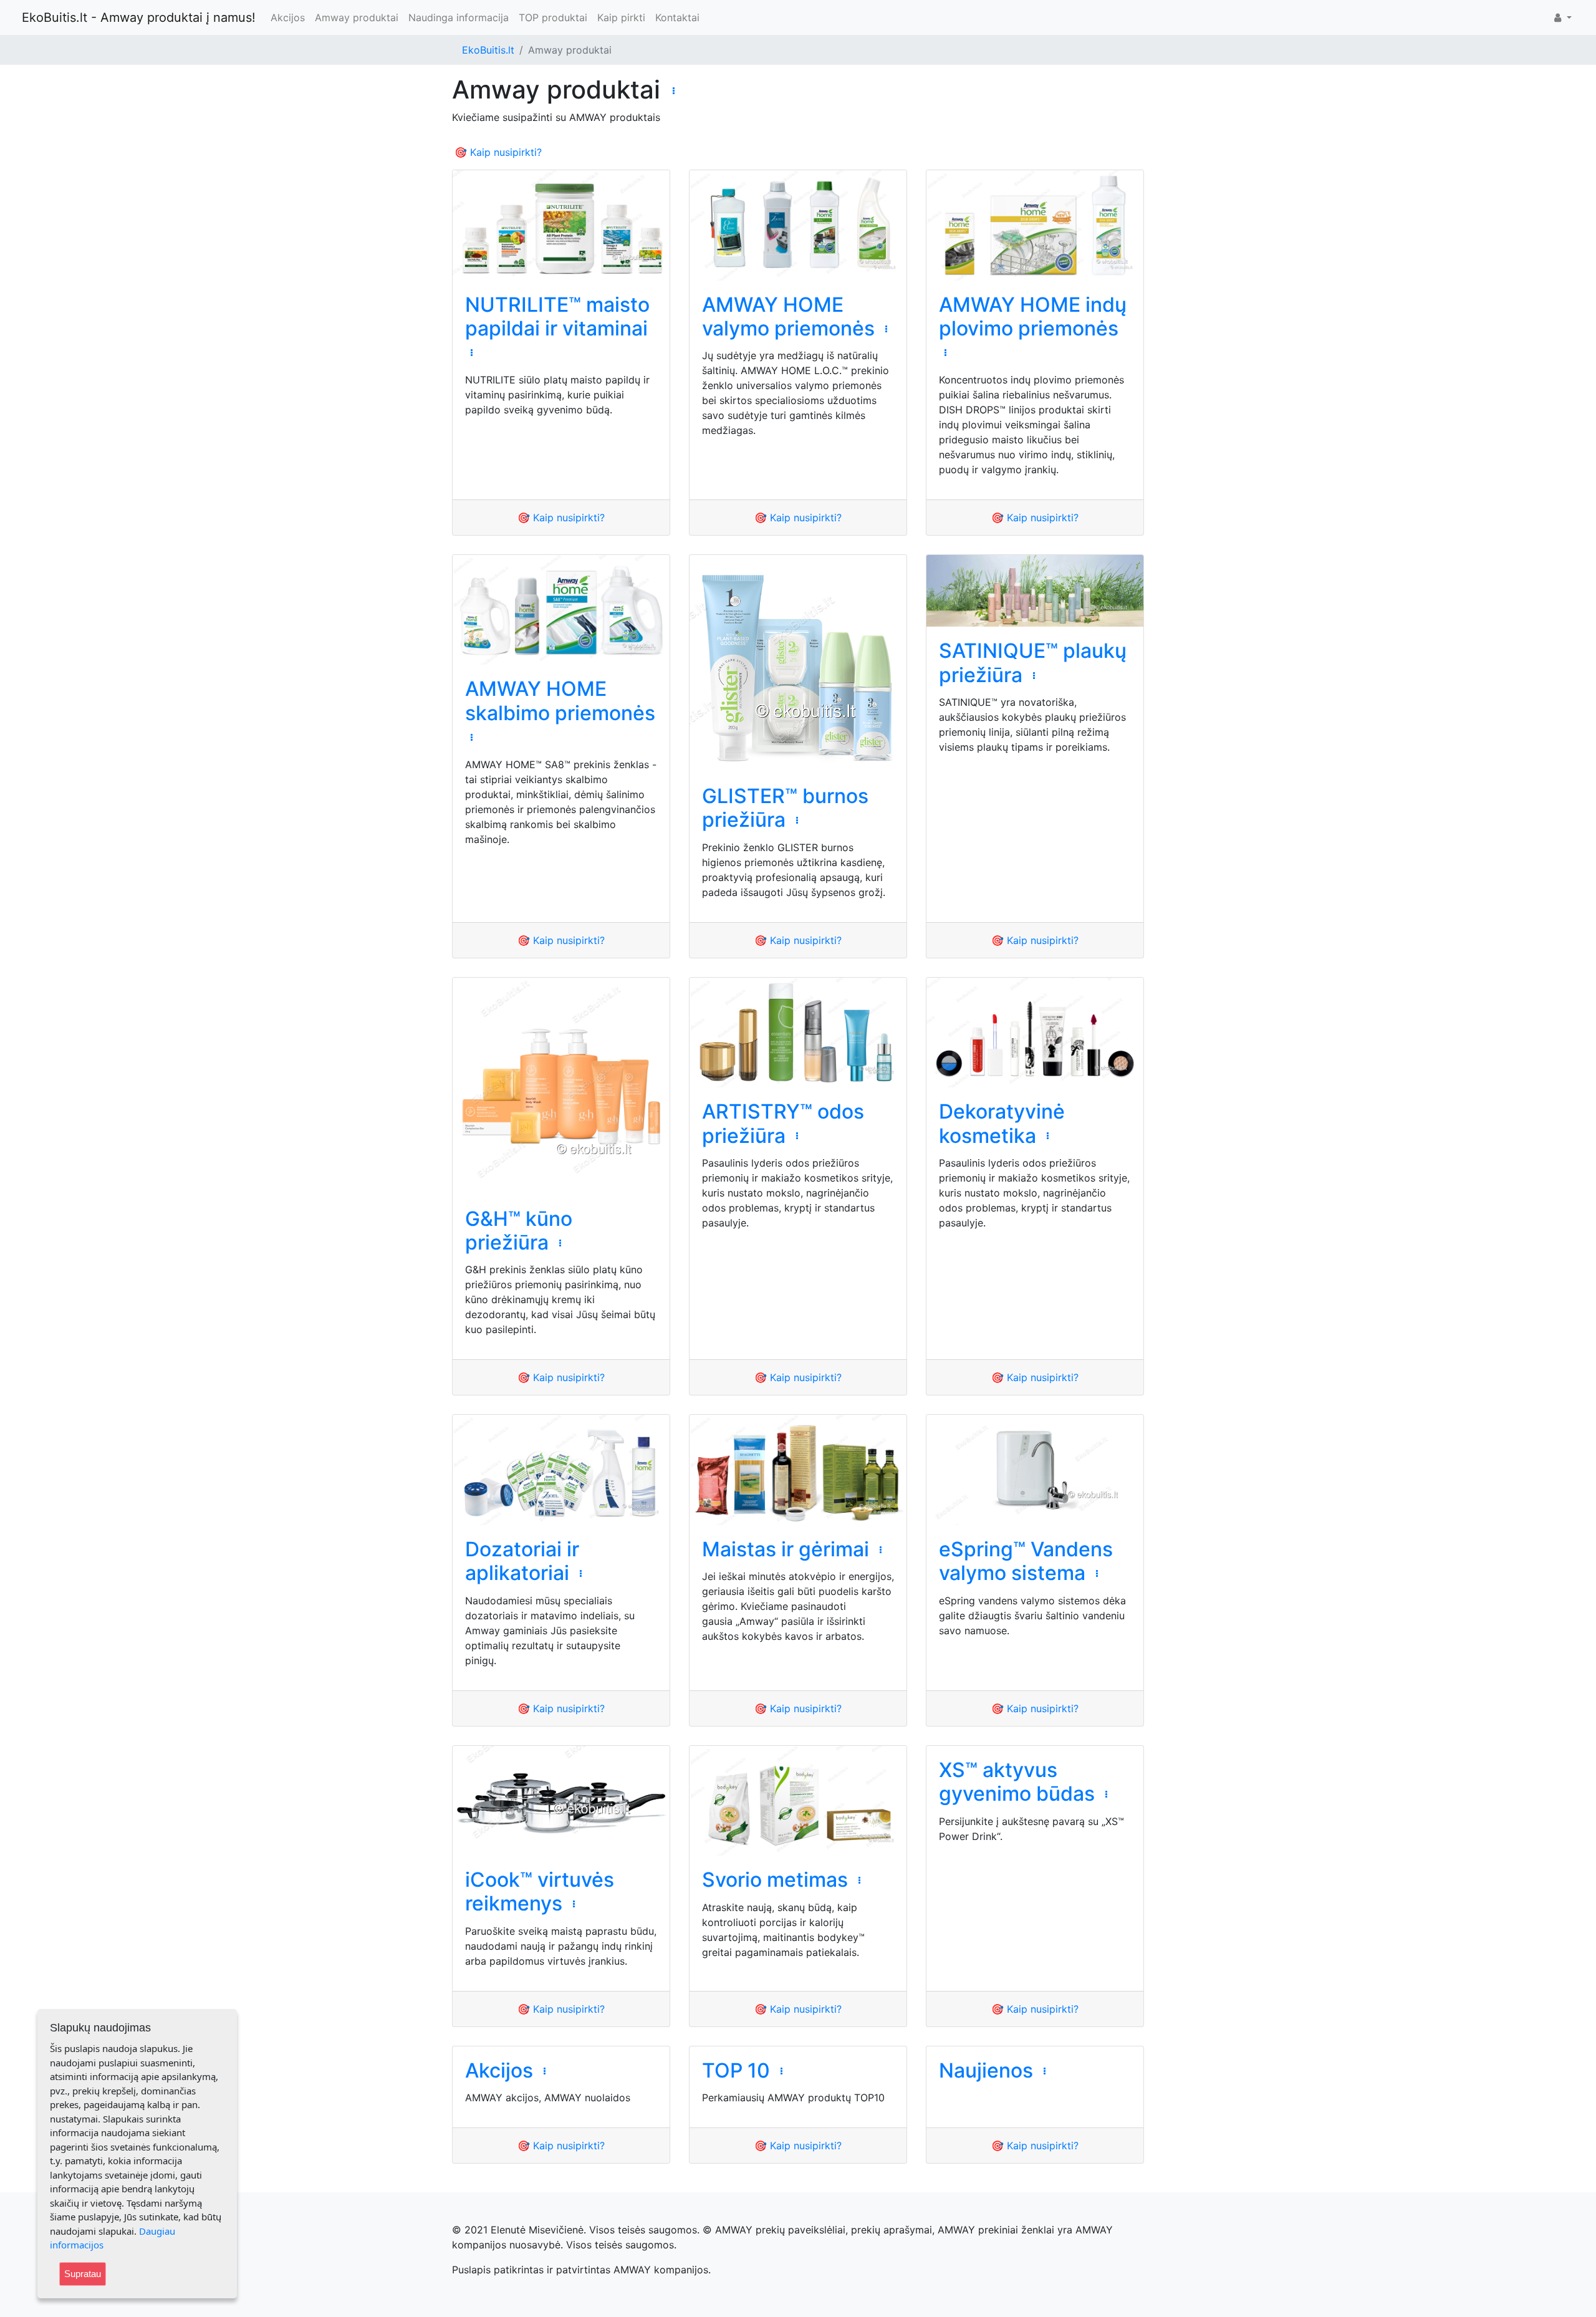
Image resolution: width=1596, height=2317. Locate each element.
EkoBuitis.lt (488, 50)
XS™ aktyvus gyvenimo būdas (1017, 1782)
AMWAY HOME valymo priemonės (788, 316)
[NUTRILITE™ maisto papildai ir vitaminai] (561, 225)
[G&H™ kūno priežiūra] (561, 1086)
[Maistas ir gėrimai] (798, 1470)
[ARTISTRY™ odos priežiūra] (798, 1033)
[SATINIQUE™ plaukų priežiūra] (1035, 591)
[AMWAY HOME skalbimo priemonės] (561, 610)
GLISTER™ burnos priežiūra (785, 808)
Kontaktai (677, 17)
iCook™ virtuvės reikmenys (540, 1891)
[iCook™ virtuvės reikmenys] (561, 1801)
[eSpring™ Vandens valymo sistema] (1035, 1470)
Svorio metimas (775, 1880)
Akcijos (288, 17)
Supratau (83, 2274)
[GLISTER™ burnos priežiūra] (798, 663)
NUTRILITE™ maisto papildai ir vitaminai (557, 316)
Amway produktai (357, 17)
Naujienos (986, 2070)
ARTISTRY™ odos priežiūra (783, 1123)
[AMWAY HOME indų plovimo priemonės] (1035, 225)
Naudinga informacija (459, 17)
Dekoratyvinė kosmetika (1002, 1123)
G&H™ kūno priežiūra (519, 1231)
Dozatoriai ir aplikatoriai (522, 1561)
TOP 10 (736, 2070)
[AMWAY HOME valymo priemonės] (798, 225)
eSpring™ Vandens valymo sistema (1026, 1561)
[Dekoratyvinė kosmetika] (1035, 1033)
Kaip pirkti (621, 17)
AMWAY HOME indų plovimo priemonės (1033, 316)
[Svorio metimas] (798, 1801)
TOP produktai (553, 17)
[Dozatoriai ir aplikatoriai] (561, 1470)
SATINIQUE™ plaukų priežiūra (1033, 662)
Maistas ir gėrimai (786, 1549)
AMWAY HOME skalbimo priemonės (560, 701)
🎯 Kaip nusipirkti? (498, 152)
